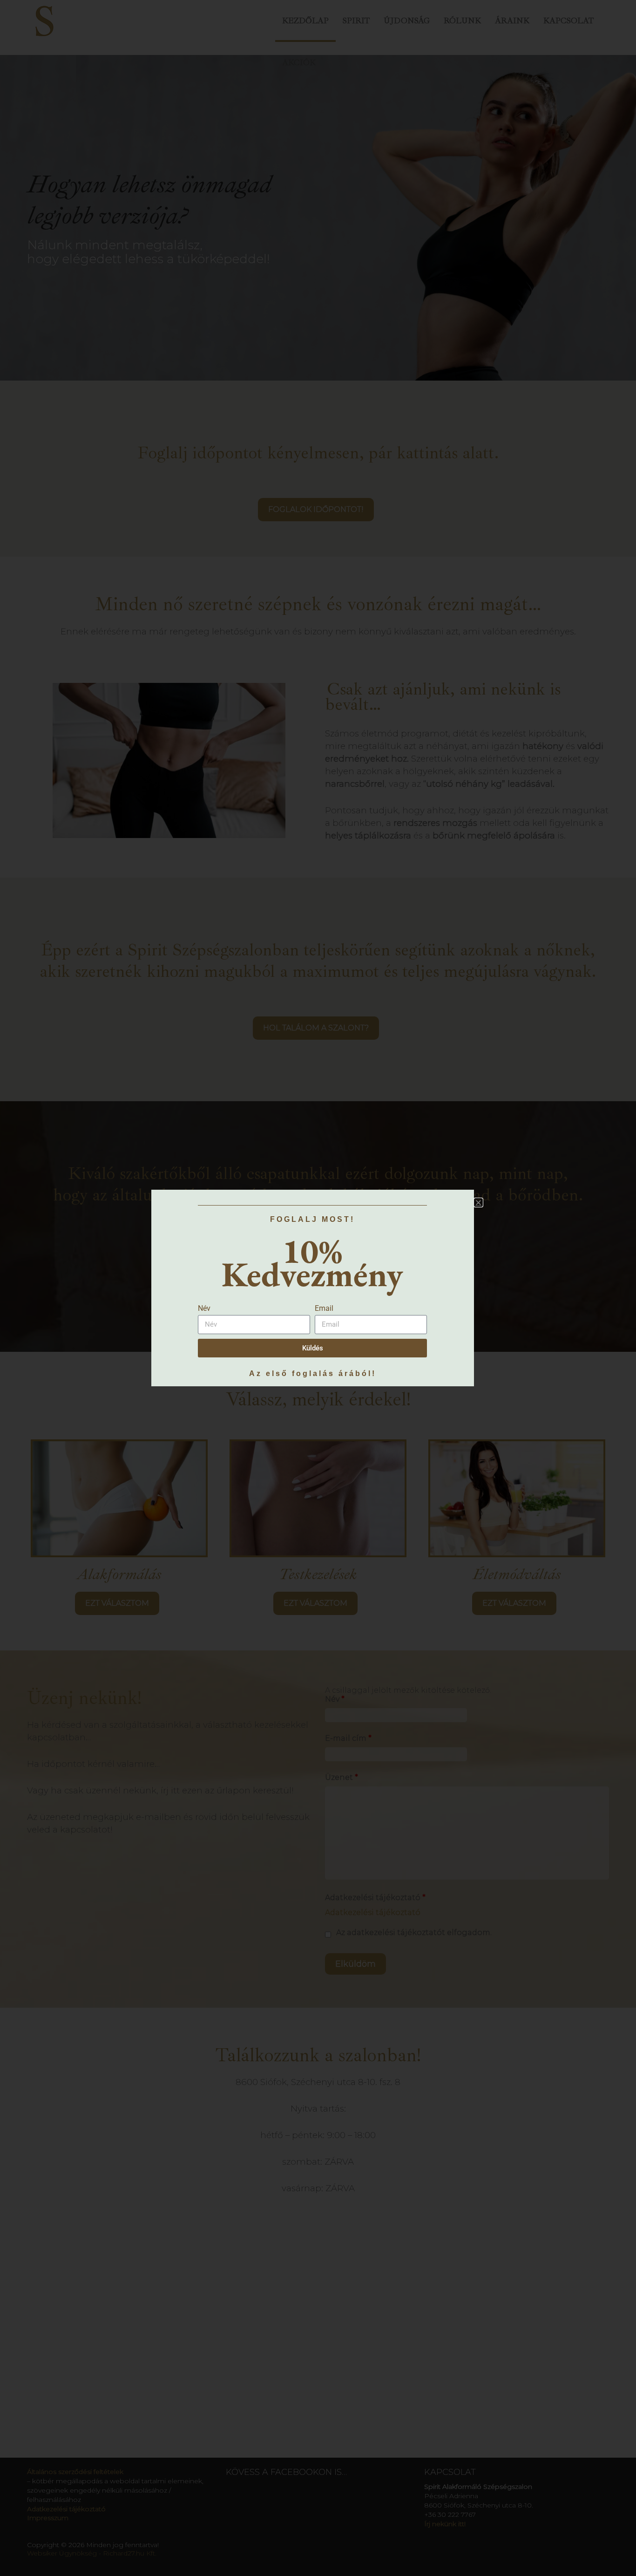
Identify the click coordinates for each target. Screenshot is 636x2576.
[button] (478, 1203)
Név (204, 1308)
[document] (318, 1288)
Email (324, 1308)
